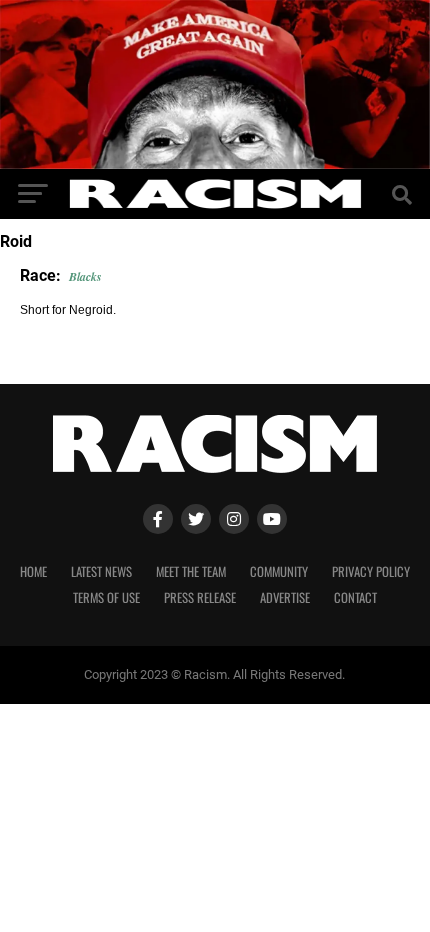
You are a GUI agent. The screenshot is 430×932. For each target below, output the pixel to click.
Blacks (85, 276)
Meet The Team (191, 571)
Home (33, 571)
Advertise (285, 597)
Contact (355, 597)
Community (279, 571)
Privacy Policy (371, 571)
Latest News (101, 571)
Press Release (200, 597)
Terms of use (106, 597)
